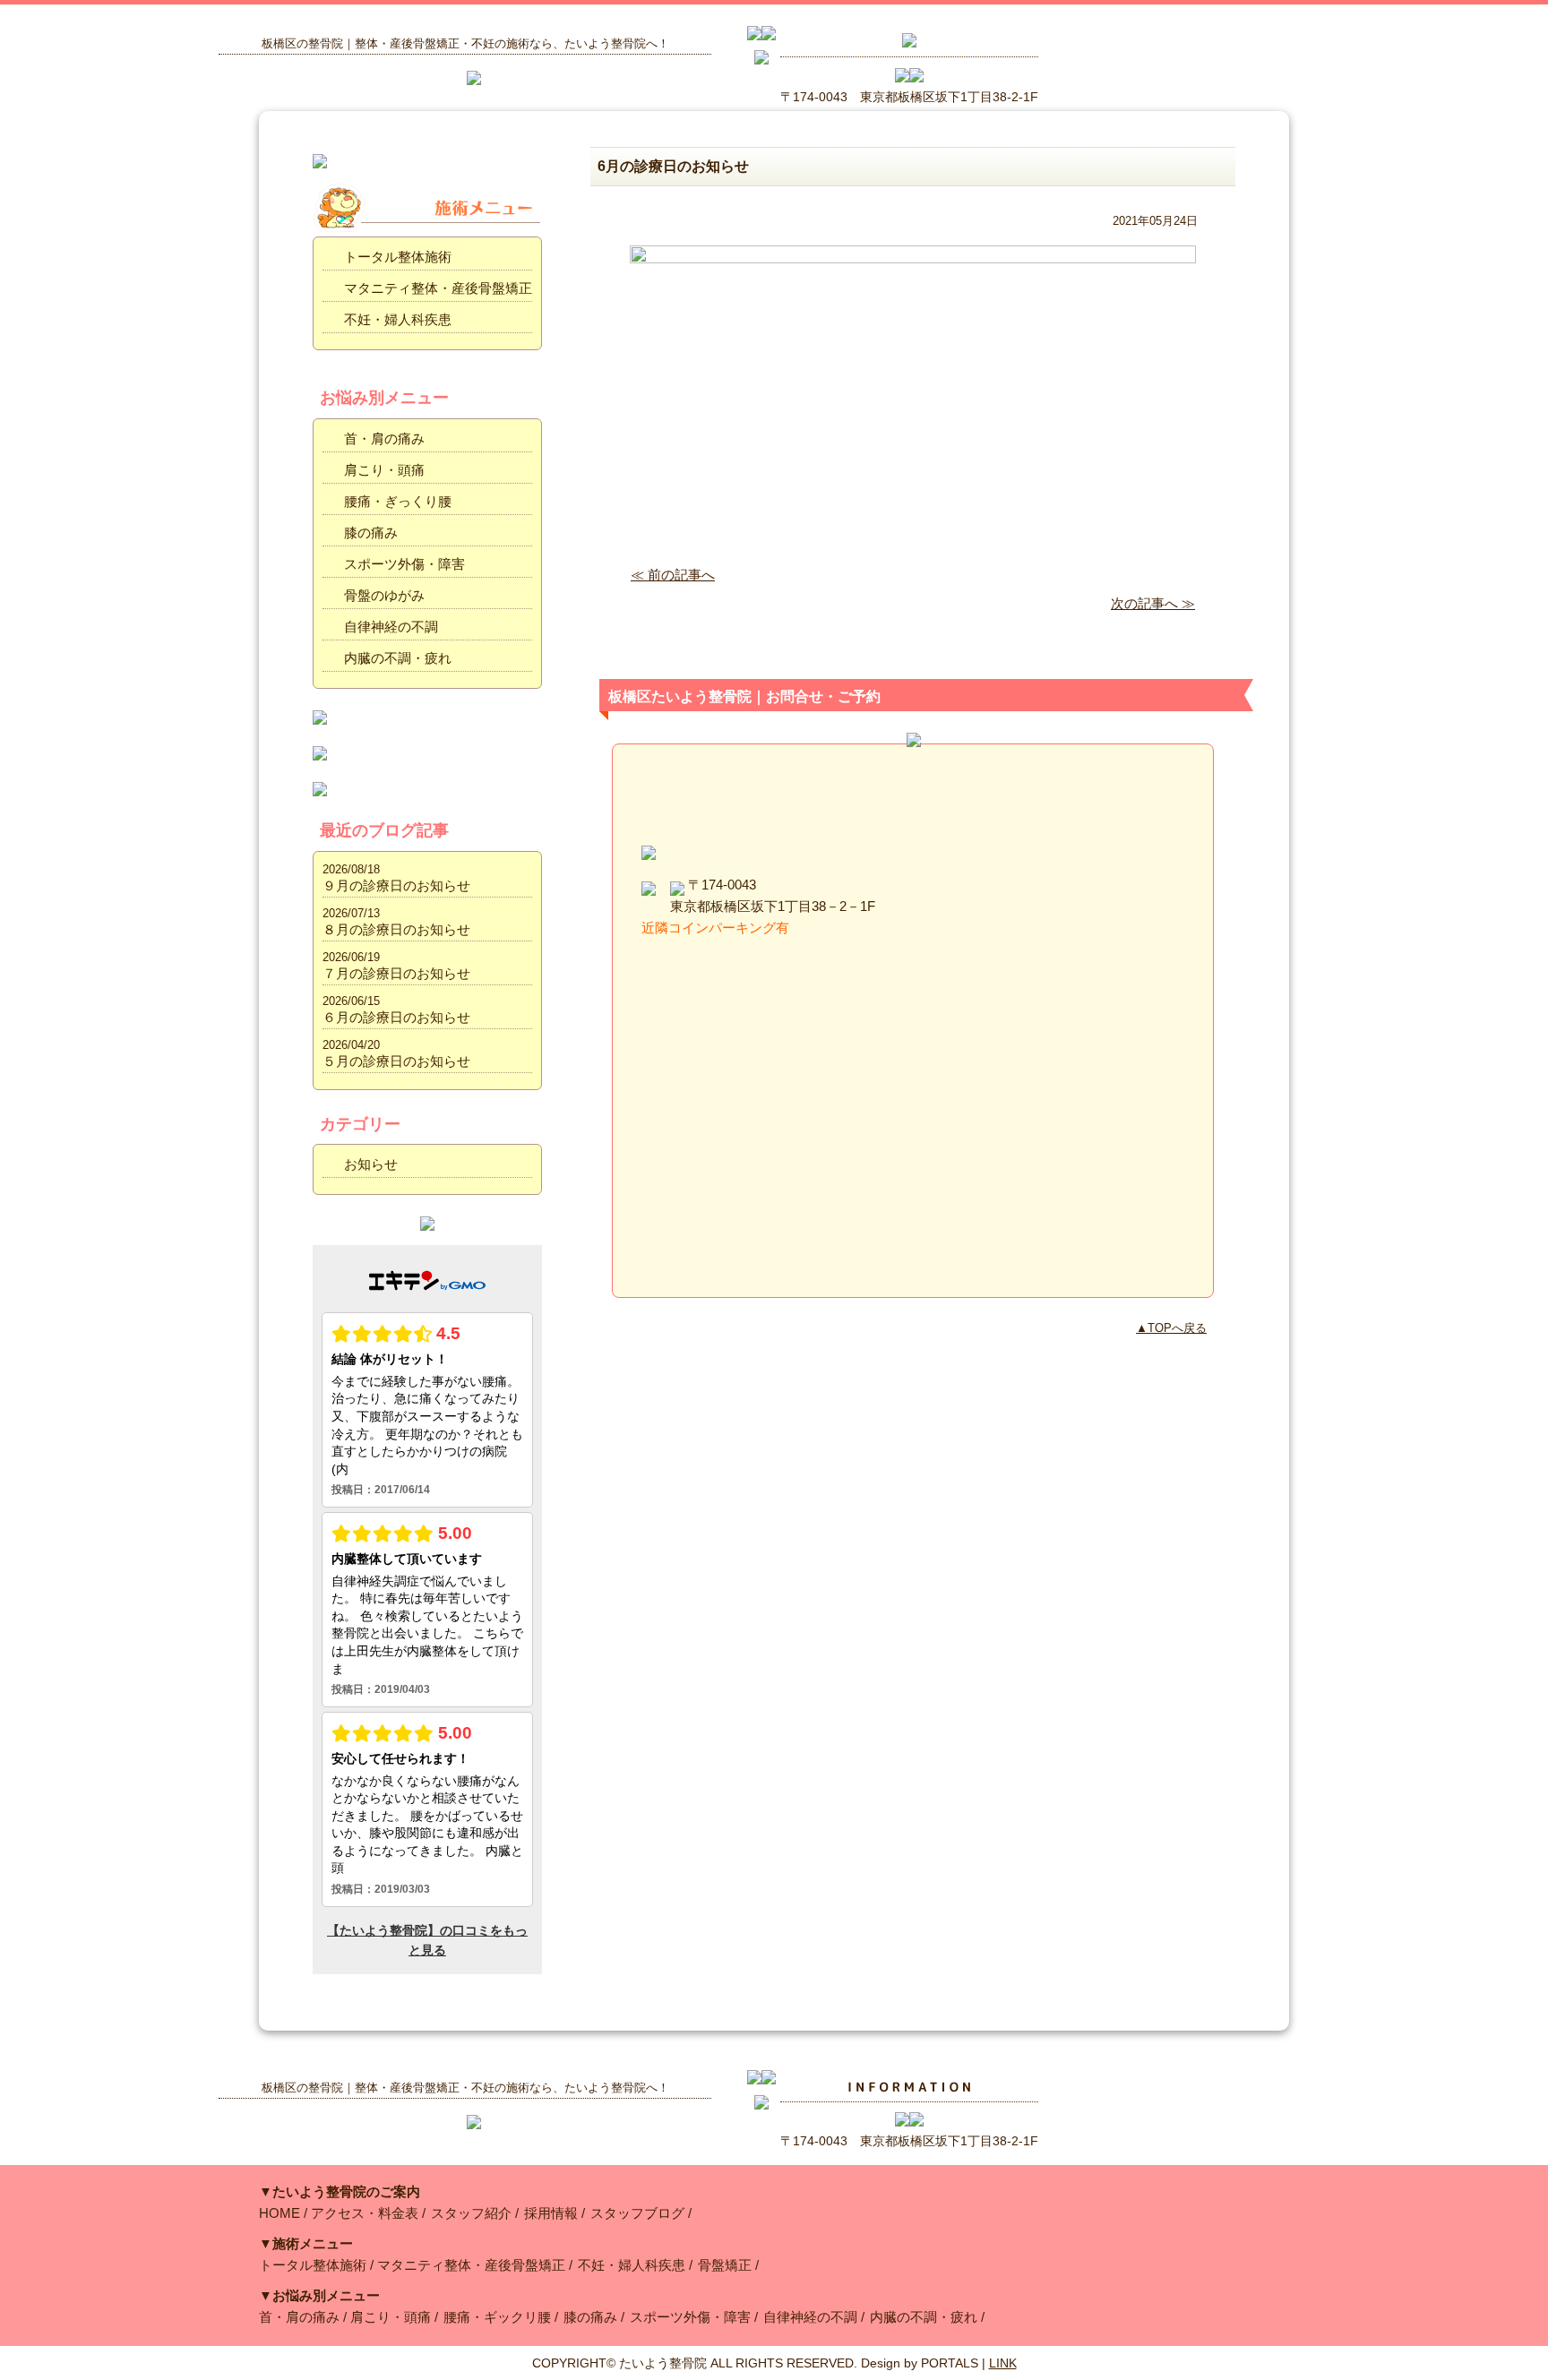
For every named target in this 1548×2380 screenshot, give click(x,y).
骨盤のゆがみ (384, 595)
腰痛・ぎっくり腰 (398, 501)
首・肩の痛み (384, 438)
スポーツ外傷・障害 (404, 564)
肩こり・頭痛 (384, 470)
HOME (279, 2213)
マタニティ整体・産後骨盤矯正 (438, 288)
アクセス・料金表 (365, 2213)
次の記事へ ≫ (1153, 603)
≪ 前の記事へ (673, 575)
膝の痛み (371, 533)
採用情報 (551, 2213)
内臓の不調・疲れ (398, 658)
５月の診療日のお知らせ (396, 1061)
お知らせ (371, 1164)
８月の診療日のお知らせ (396, 929)
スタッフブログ (637, 2213)
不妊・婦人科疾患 (398, 319)
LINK (1003, 2363)
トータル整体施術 (398, 257)
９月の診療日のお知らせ (396, 885)
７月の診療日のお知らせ (396, 973)
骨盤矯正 (725, 2265)
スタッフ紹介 (471, 2213)
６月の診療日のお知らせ (396, 1017)
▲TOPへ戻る (1171, 1328)
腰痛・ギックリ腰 (497, 2317)
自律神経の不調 (391, 627)
